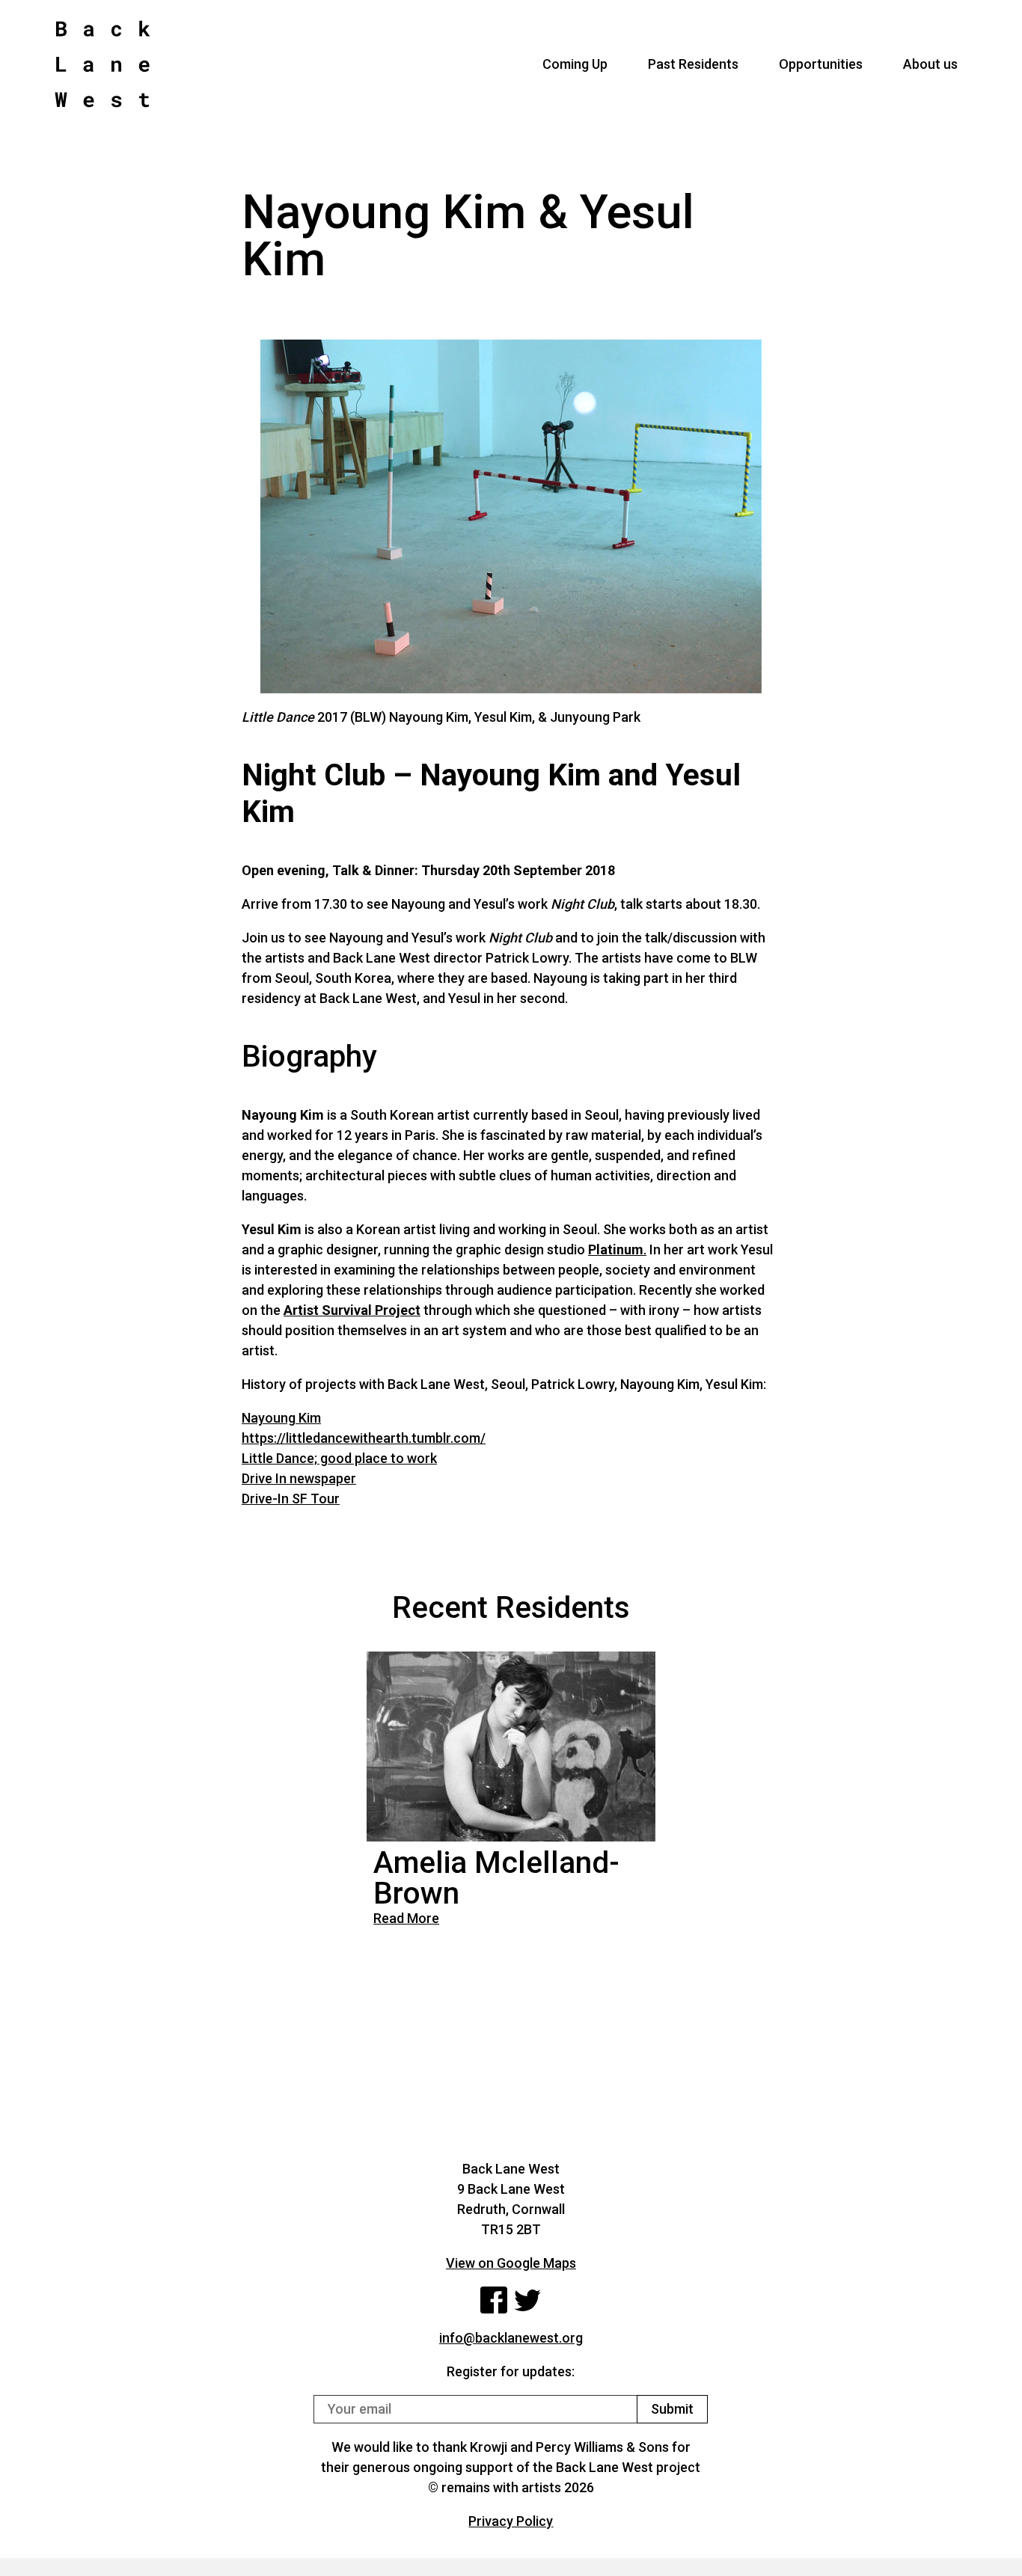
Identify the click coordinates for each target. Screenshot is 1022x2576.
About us (930, 64)
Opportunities (821, 64)
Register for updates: (511, 2371)
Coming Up (575, 64)
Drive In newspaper (299, 1478)
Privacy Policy (511, 2521)
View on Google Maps (511, 2263)
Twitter (527, 2300)
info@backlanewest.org (511, 2338)
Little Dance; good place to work (339, 1458)
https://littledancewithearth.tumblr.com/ (364, 1438)
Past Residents (693, 64)
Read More (406, 1918)
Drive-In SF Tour (291, 1499)
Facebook (494, 2300)
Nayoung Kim (281, 1418)
